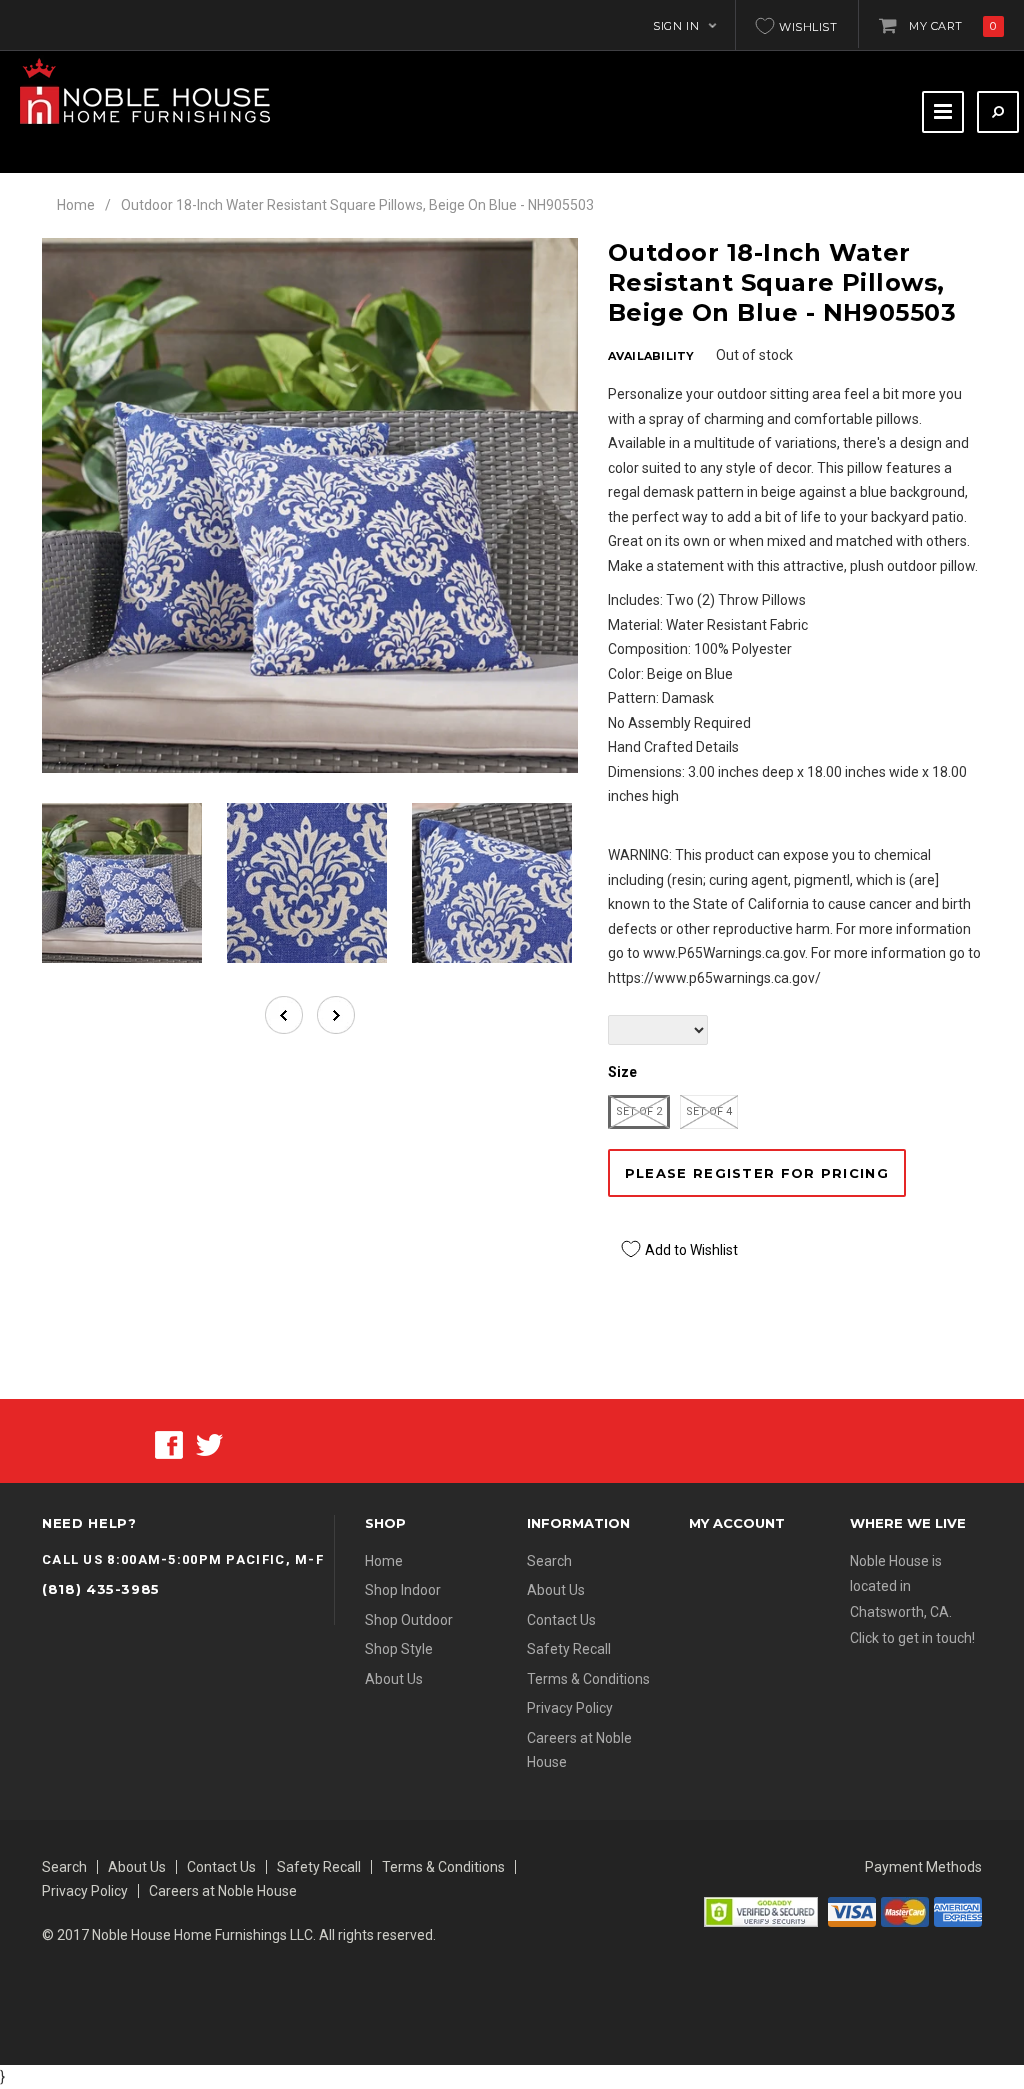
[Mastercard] (905, 1911)
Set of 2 (639, 1111)
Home (76, 205)
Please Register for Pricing (757, 1173)
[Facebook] (169, 1444)
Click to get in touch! (912, 1638)
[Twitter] (209, 1444)
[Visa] (852, 1911)
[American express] (958, 1911)
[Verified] (761, 1911)
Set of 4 (709, 1111)
